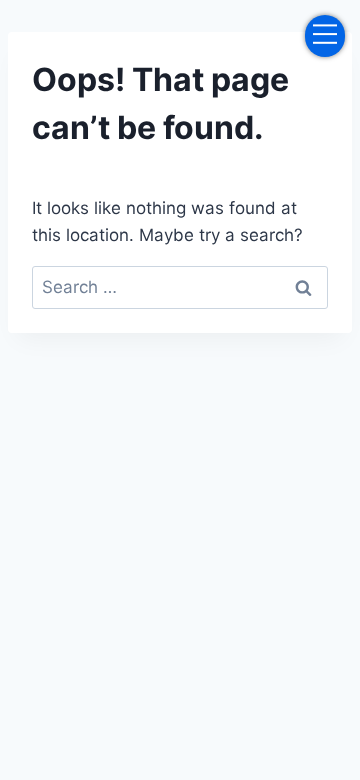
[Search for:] (180, 287)
